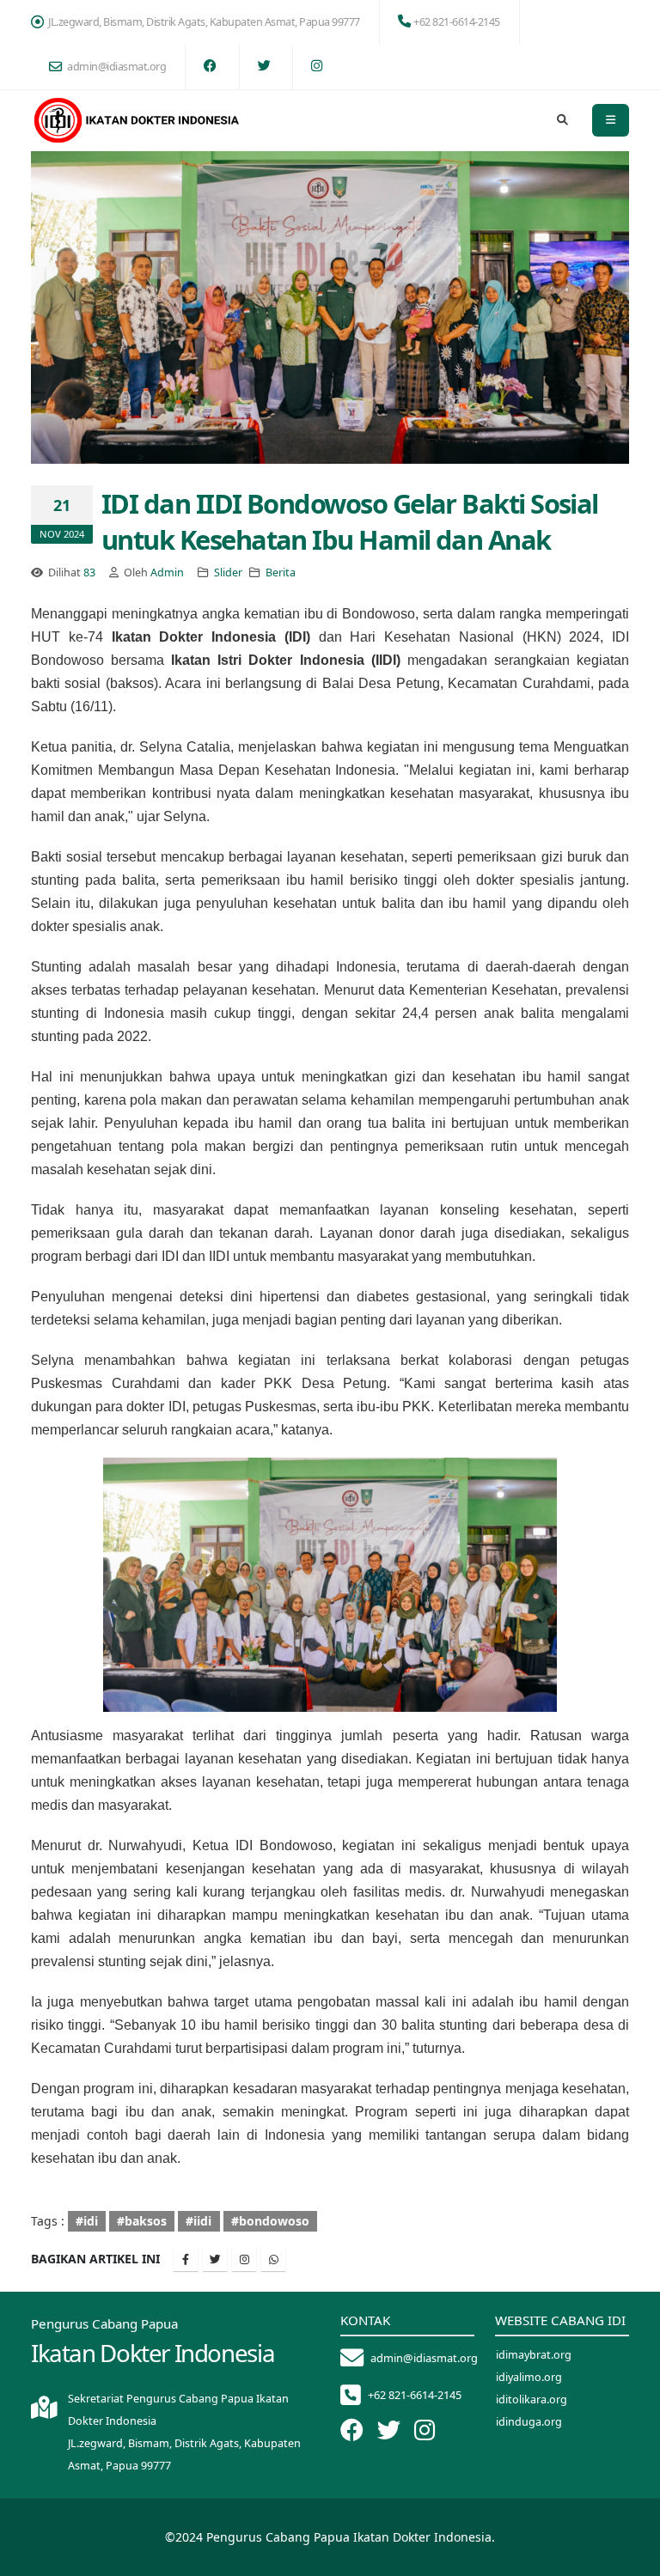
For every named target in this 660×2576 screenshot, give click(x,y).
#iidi (199, 2221)
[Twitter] (215, 2259)
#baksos (142, 2221)
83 (89, 572)
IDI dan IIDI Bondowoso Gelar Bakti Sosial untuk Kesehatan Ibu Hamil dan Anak (350, 521)
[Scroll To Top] (630, 2557)
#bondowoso (270, 2221)
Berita (281, 572)
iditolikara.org (532, 2399)
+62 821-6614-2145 (457, 22)
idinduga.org (529, 2422)
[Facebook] (186, 2259)
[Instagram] (244, 2259)
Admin (167, 572)
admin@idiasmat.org (116, 67)
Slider (228, 572)
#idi (87, 2221)
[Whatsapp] (273, 2259)
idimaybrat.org (534, 2355)
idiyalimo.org (529, 2377)
